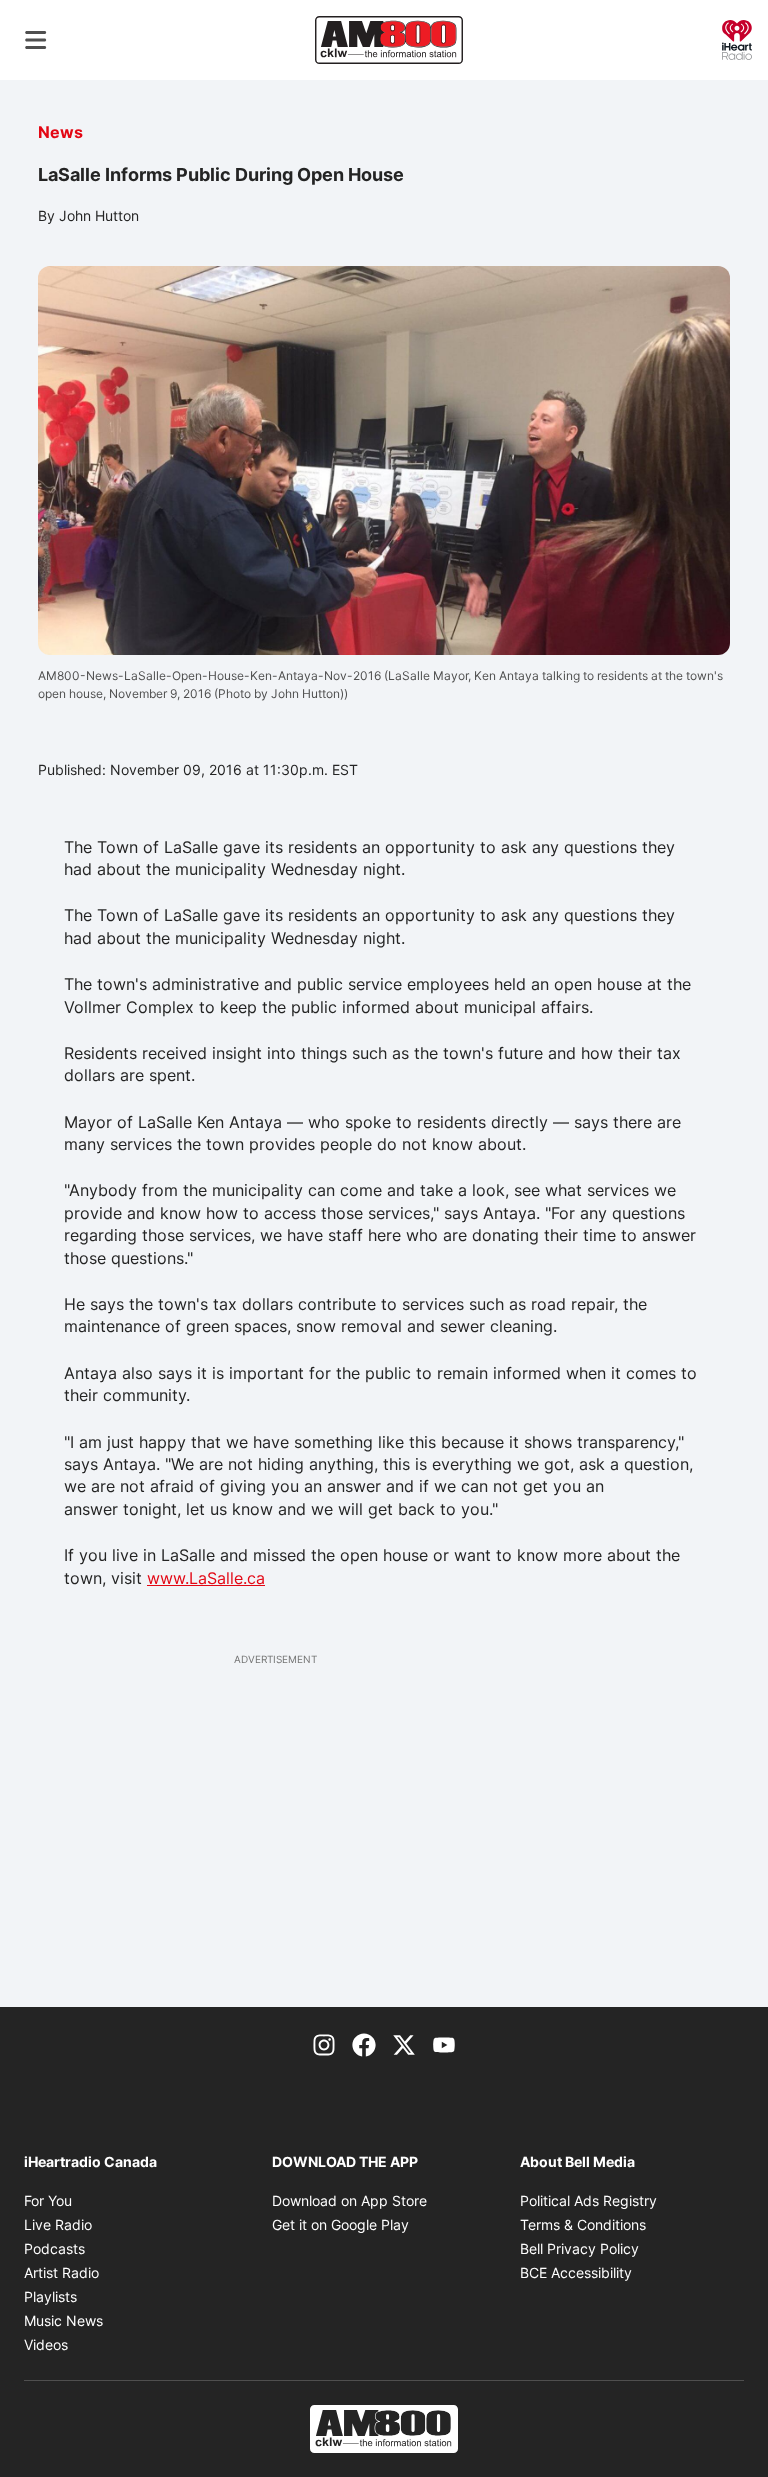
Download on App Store (349, 2200)
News (60, 132)
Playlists (50, 2296)
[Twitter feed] (404, 2043)
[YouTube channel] (444, 2043)
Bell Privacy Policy (579, 2248)
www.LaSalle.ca (206, 1578)
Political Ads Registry (588, 2200)
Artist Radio (61, 2272)
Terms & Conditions (583, 2224)
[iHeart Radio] (737, 38)
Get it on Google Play (340, 2224)
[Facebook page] (364, 2043)
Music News (63, 2320)
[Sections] (36, 40)
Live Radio (58, 2224)
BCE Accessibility (576, 2272)
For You (48, 2200)
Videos (46, 2344)
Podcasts (54, 2248)
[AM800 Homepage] (389, 40)
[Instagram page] (324, 2043)
